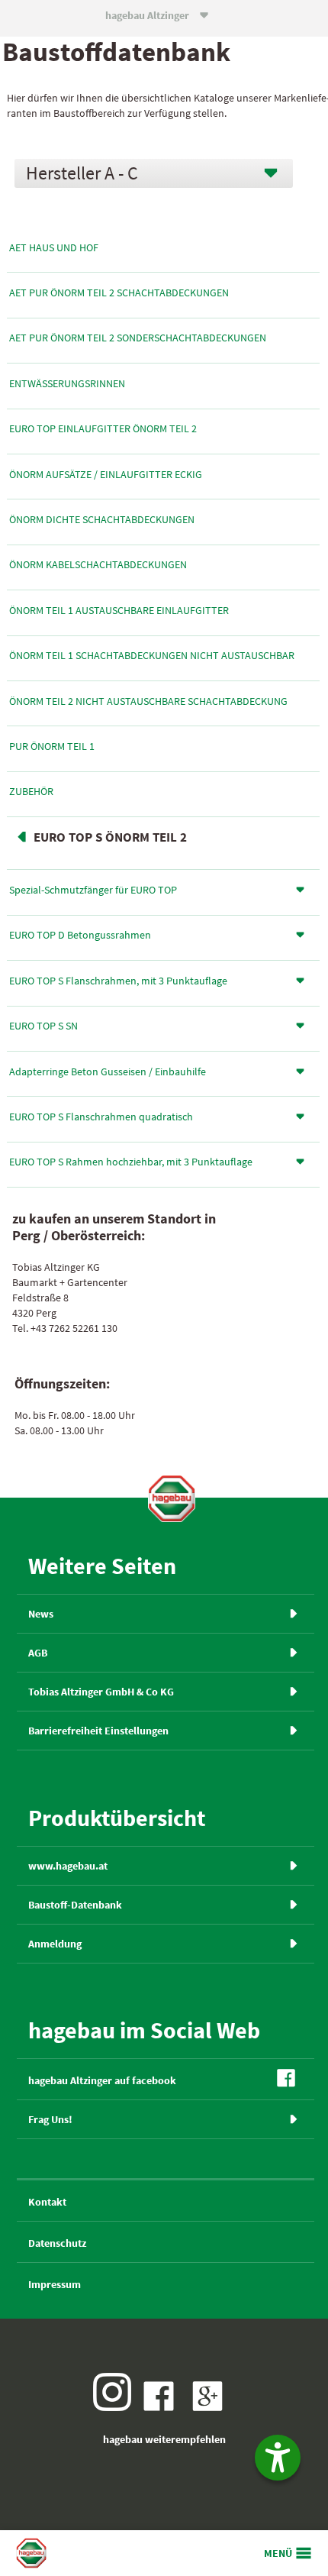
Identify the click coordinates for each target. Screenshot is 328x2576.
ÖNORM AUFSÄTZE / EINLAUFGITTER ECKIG (106, 474)
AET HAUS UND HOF (54, 247)
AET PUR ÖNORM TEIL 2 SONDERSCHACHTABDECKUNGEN (138, 338)
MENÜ (278, 2553)
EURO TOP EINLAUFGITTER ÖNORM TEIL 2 (103, 428)
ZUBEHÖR (31, 791)
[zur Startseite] (172, 1498)
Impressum (55, 2284)
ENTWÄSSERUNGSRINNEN (67, 383)
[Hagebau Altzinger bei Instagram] (116, 2407)
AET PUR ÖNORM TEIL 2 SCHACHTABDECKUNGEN (119, 293)
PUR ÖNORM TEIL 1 (52, 746)
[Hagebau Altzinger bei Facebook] (162, 2407)
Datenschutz (57, 2243)
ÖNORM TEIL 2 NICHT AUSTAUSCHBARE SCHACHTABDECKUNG (148, 701)
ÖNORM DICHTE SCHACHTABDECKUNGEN (102, 519)
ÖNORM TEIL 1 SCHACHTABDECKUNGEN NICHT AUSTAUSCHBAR (152, 655)
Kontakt (47, 2202)
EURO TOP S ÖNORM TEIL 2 (110, 837)
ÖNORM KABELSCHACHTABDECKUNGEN (98, 564)
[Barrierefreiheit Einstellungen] (278, 2458)
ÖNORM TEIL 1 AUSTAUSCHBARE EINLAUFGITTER (119, 610)
